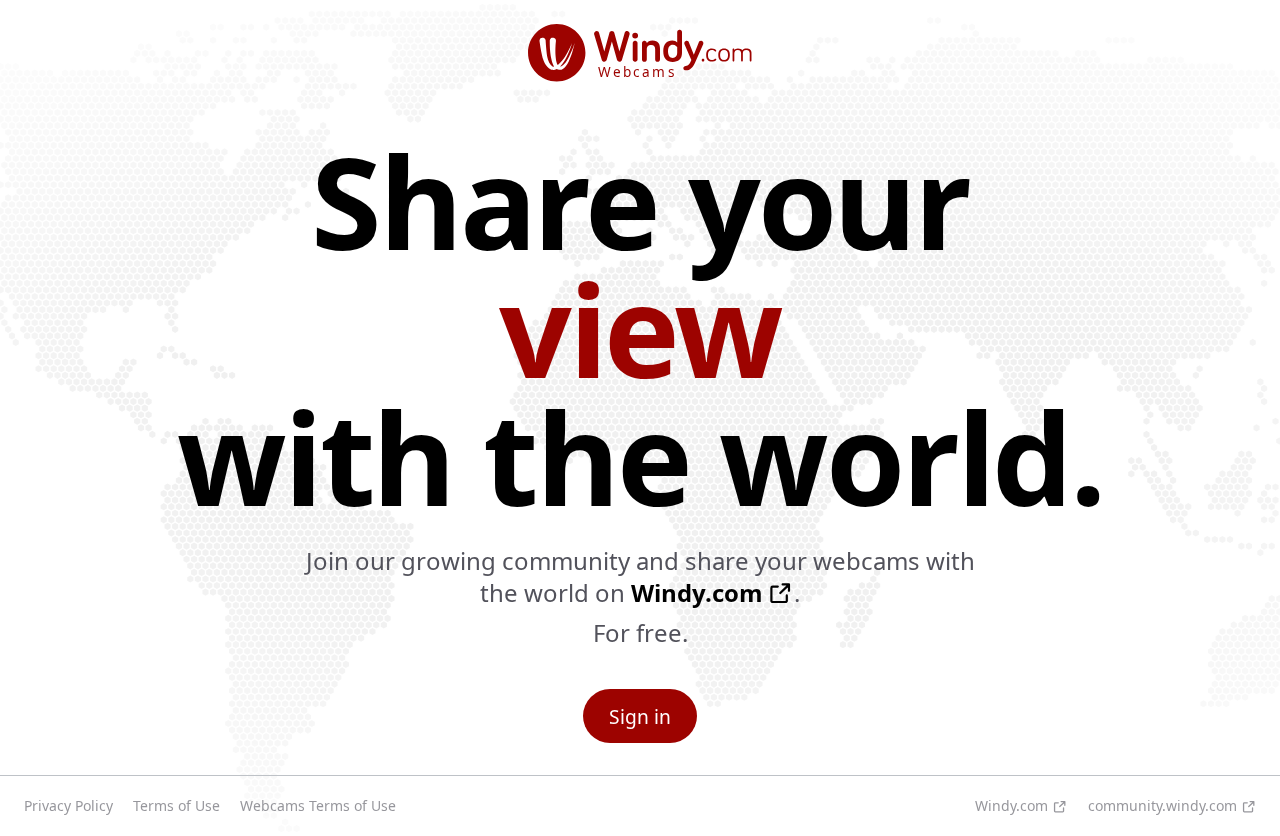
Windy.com (697, 593)
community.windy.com (1162, 805)
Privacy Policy (68, 805)
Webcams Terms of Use (318, 805)
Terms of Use (176, 805)
